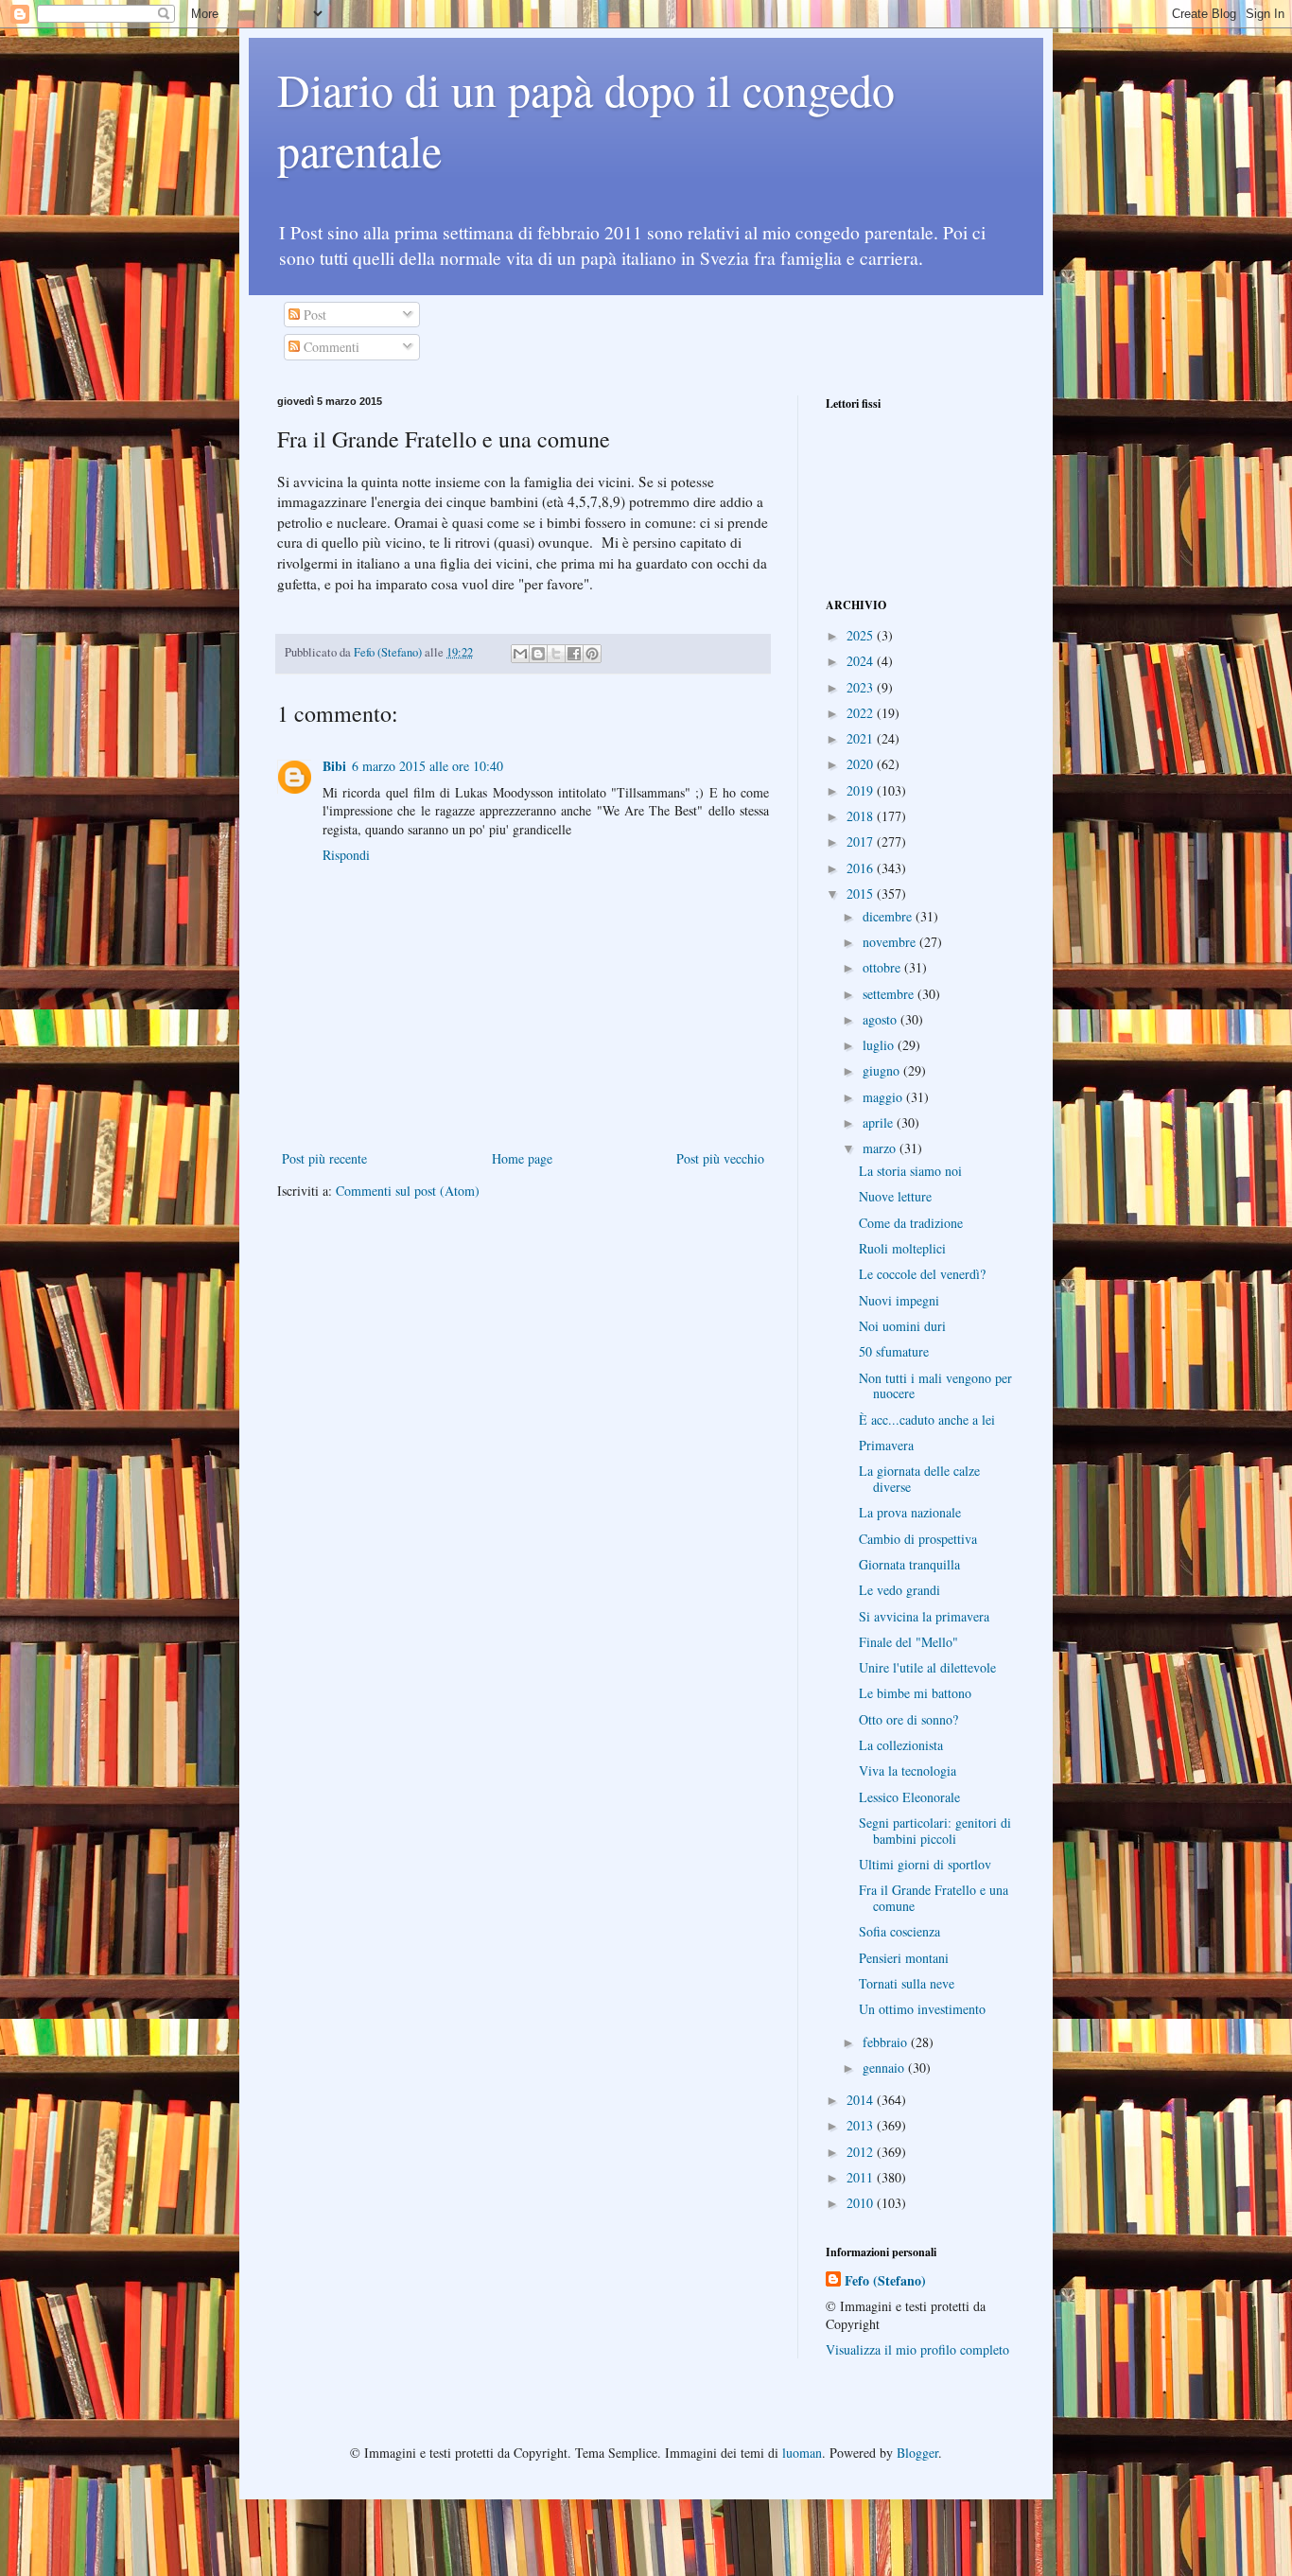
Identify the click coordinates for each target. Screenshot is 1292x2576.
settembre (890, 994)
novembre (891, 942)
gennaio (885, 2068)
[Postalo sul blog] (538, 654)
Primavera (886, 1445)
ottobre (883, 967)
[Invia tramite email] (520, 654)
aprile (880, 1122)
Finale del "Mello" (908, 1642)
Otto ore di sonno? (908, 1719)
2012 (862, 2152)
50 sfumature (894, 1351)
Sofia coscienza (899, 1931)
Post (313, 315)
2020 (862, 764)
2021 (862, 738)
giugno (883, 1070)
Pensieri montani (904, 1958)
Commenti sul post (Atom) (408, 1191)
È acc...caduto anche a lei (927, 1419)
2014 (862, 2100)
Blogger (917, 2453)
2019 (862, 790)
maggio (884, 1097)
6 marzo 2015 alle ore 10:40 (428, 766)
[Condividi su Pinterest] (592, 654)
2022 (862, 713)
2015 (862, 894)
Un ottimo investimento (922, 2009)
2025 (862, 635)
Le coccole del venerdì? (922, 1274)
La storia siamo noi (910, 1171)
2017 (862, 841)
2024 (862, 661)
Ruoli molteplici (902, 1248)
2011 (862, 2177)
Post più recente (324, 1158)
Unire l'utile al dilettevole (927, 1667)
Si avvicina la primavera (924, 1616)
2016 (862, 868)
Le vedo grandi (899, 1590)
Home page (522, 1158)
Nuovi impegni (899, 1300)
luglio (880, 1045)
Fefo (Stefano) (885, 2281)
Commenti (330, 347)
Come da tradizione (911, 1223)
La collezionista (901, 1745)
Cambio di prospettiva (918, 1539)
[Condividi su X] (556, 654)
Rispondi (346, 855)
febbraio (887, 2042)
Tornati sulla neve (907, 1983)
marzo (881, 1148)
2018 (862, 816)
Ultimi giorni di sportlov (925, 1864)
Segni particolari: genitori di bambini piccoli (935, 1831)
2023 (862, 687)
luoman (802, 2453)
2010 (862, 2203)
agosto (882, 1019)
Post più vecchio (720, 1158)
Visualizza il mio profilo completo (917, 2349)
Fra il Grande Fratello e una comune (934, 1898)
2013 (862, 2125)
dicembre (889, 916)
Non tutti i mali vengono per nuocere (935, 1386)
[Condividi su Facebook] (574, 654)
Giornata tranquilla (909, 1564)
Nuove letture (895, 1196)
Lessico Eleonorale (909, 1797)
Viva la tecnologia (908, 1770)
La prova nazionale (910, 1512)
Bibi (334, 766)
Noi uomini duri (902, 1326)
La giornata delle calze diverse (919, 1479)
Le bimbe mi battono (915, 1693)
